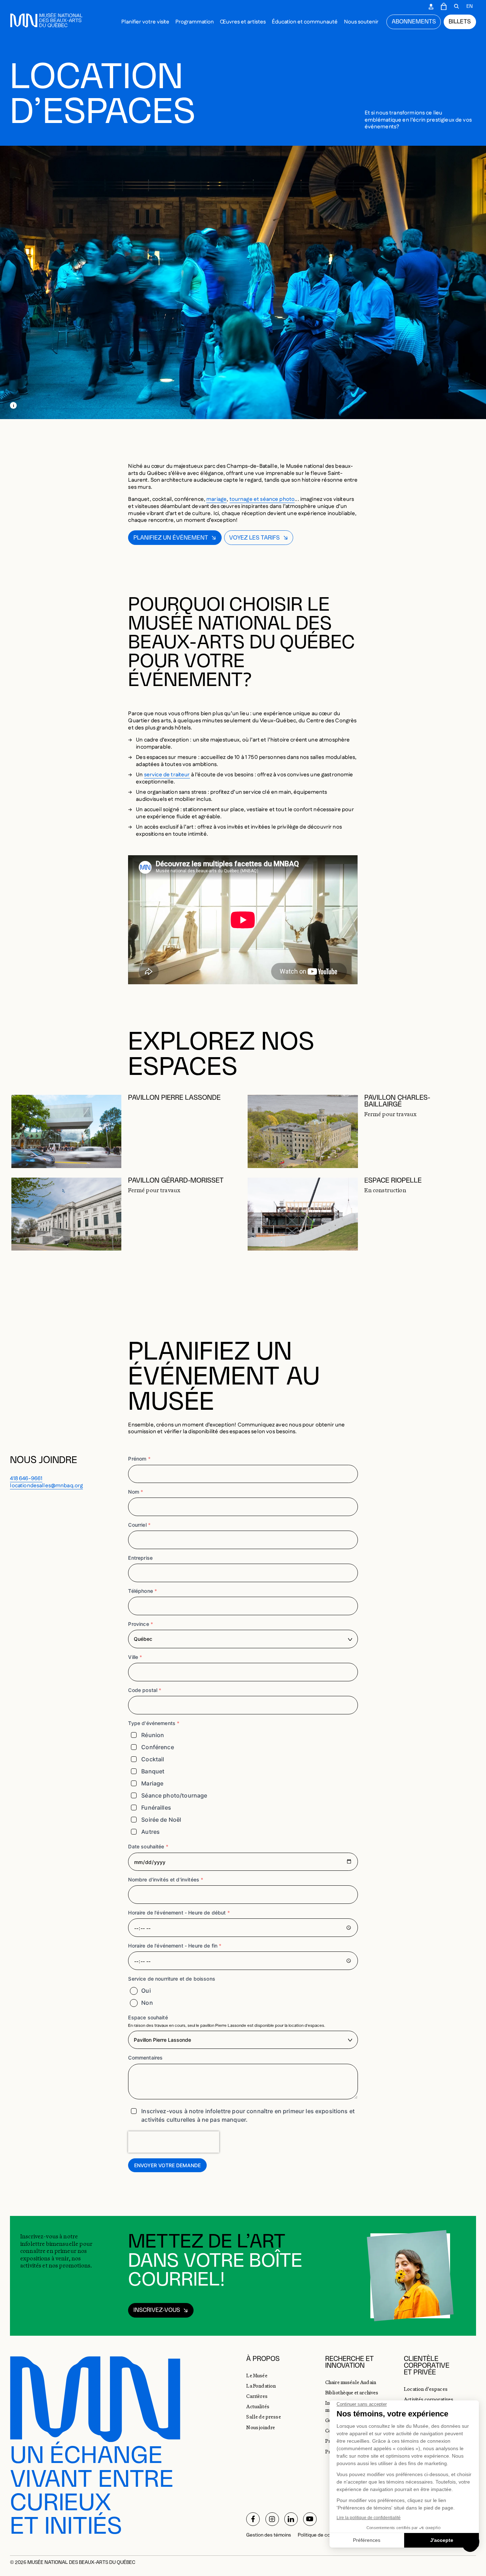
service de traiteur (167, 775)
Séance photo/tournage (174, 1795)
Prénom (139, 1459)
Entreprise (140, 1558)
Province (141, 1624)
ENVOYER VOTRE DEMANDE (167, 2165)
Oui (146, 1991)
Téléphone (142, 1591)
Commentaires (145, 2058)
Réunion (153, 1735)
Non (147, 2003)
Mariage (152, 1783)
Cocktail (153, 1759)
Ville (135, 1657)
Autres (150, 1832)
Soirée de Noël (161, 1820)
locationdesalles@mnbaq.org (46, 1486)
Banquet (153, 1771)
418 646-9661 (26, 1479)
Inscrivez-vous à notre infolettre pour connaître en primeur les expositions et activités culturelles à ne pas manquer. (248, 2115)
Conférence (157, 1747)
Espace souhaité (148, 2017)
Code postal (145, 1690)
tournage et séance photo (262, 499)
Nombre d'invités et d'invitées (166, 1879)
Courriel (139, 1525)
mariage (216, 499)
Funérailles (156, 1808)
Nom (136, 1492)
